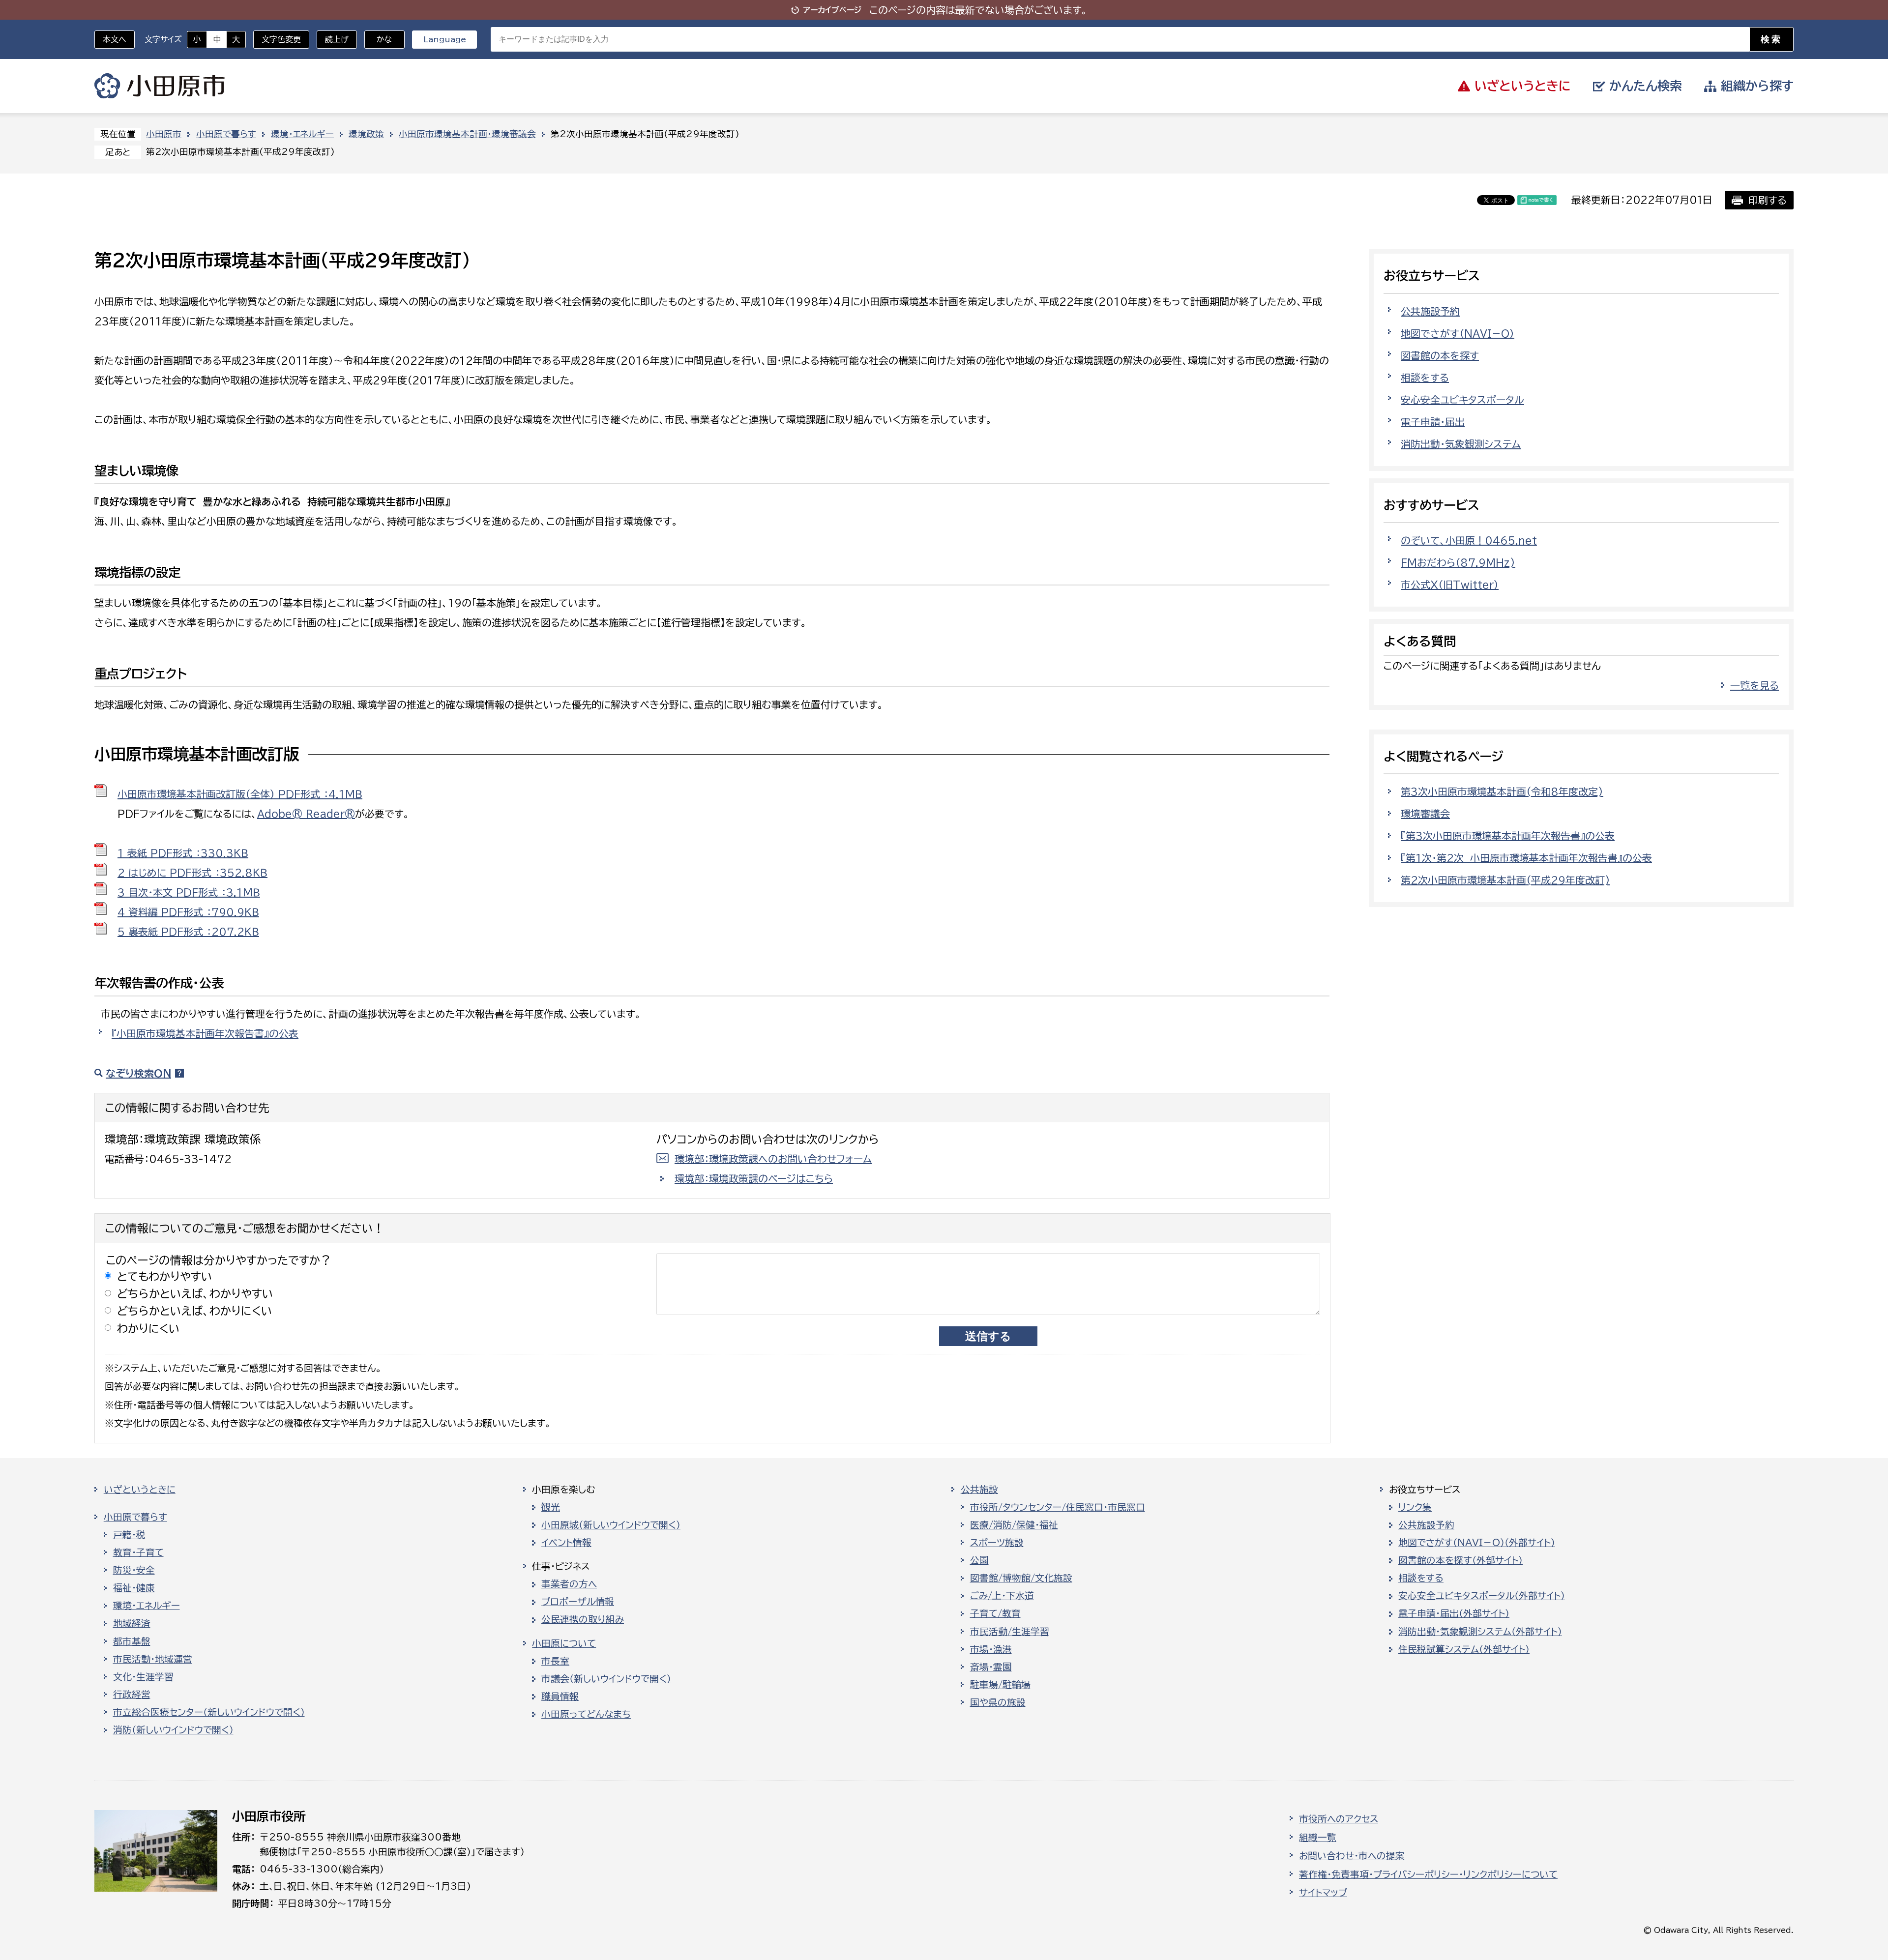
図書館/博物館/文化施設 (1021, 1578)
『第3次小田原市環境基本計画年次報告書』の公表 (1508, 836)
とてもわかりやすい (165, 1276)
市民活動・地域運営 (153, 1659)
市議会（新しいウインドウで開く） (606, 1679)
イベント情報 (566, 1543)
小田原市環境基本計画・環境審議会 (467, 134)
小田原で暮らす (226, 134)
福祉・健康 (134, 1588)
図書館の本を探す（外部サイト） (1460, 1560)
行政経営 (132, 1695)
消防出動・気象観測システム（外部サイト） (1480, 1632)
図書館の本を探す (1440, 355)
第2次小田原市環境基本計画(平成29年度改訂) (1505, 880)
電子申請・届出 (1433, 422)
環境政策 (366, 134)
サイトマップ (1323, 1893)
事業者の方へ (569, 1584)
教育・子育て (138, 1552)
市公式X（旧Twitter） (1450, 585)
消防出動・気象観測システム (1461, 444)
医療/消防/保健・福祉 (1014, 1525)
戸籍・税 (129, 1535)
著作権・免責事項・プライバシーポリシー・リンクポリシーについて (1428, 1874)
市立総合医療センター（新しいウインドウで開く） (209, 1712)
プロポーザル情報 (578, 1602)
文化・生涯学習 (143, 1677)
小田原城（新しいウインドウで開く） (611, 1525)
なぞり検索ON (138, 1073)
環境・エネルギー (302, 134)
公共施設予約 (1430, 311)
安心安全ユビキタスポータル (1462, 400)
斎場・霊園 (991, 1667)
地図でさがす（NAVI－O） (1458, 333)
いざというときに (140, 1490)
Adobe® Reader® (306, 814)
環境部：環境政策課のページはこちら (754, 1178)
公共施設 (979, 1490)
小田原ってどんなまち (586, 1714)
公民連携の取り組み (583, 1619)
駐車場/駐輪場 (1000, 1685)
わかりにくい (148, 1329)
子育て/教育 (995, 1613)
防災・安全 (134, 1570)
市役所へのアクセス (1339, 1819)
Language (445, 39)
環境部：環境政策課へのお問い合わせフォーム (773, 1159)
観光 (551, 1507)
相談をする (1425, 378)
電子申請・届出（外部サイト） (1454, 1613)
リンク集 (1415, 1507)
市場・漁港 (991, 1649)
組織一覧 (1318, 1838)
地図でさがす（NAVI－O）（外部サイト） (1477, 1543)
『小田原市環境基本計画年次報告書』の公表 (205, 1033)
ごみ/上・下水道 (1002, 1596)
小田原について (564, 1643)
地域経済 (132, 1623)
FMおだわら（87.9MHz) (1458, 562)
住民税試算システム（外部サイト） (1464, 1649)
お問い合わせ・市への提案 (1352, 1856)
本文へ (115, 39)
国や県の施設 (998, 1702)
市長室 (555, 1661)
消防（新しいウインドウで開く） (173, 1730)
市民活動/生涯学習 (1010, 1632)
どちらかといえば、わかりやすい (195, 1294)
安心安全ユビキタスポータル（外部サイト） (1482, 1596)
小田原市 (160, 86)
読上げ (337, 39)
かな (378, 39)
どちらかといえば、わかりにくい (195, 1311)
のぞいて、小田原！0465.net (1469, 540)
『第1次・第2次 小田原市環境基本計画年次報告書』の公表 (1526, 858)
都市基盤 (132, 1641)
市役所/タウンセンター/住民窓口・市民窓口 (1058, 1507)
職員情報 (560, 1697)
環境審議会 (1425, 814)
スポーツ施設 (997, 1543)
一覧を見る (1755, 685)
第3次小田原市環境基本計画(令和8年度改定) (1502, 791)
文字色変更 (281, 39)
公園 (979, 1560)
